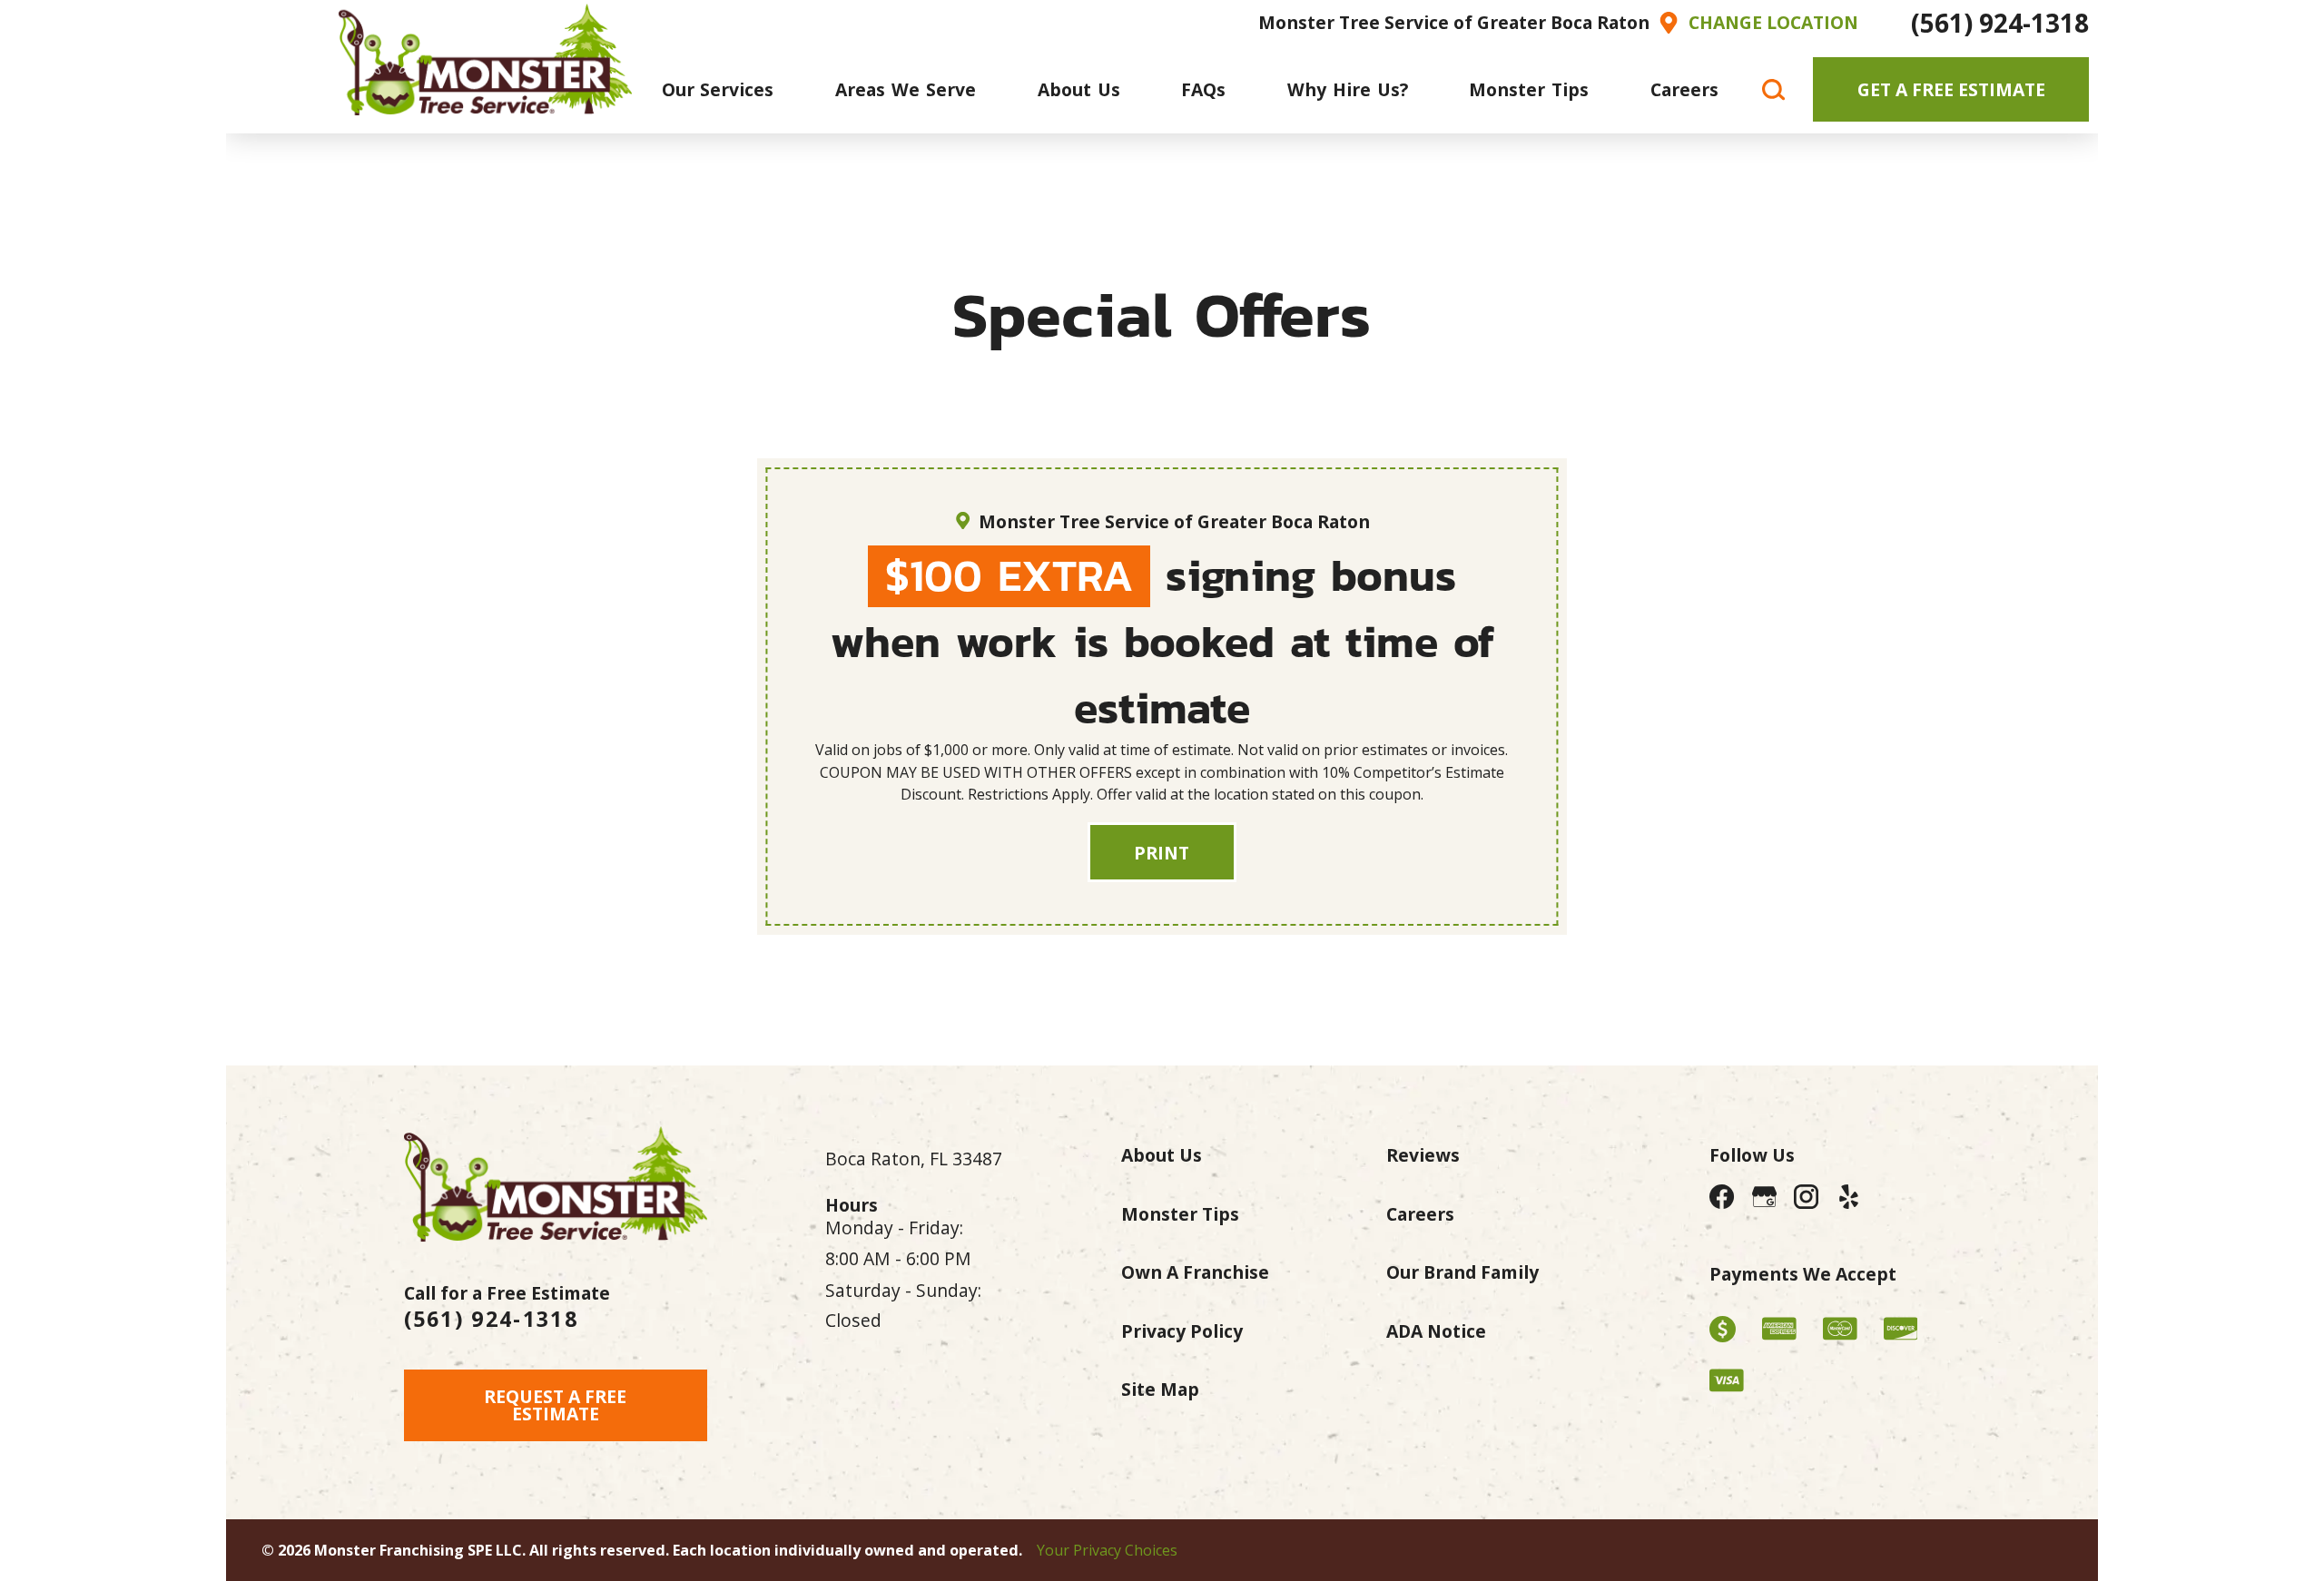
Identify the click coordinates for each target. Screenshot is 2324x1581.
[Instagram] (1806, 1198)
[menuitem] (718, 89)
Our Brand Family (1462, 1272)
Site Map (1160, 1389)
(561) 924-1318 (2000, 23)
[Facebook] (1723, 1198)
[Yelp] (1849, 1198)
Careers (1420, 1214)
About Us (1162, 1155)
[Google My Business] (1764, 1198)
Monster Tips (1180, 1214)
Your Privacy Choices (1107, 1550)
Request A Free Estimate (555, 1405)
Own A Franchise (1195, 1272)
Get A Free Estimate (1951, 89)
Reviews (1423, 1155)
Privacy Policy (1182, 1331)
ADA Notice (1436, 1331)
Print (1162, 853)
